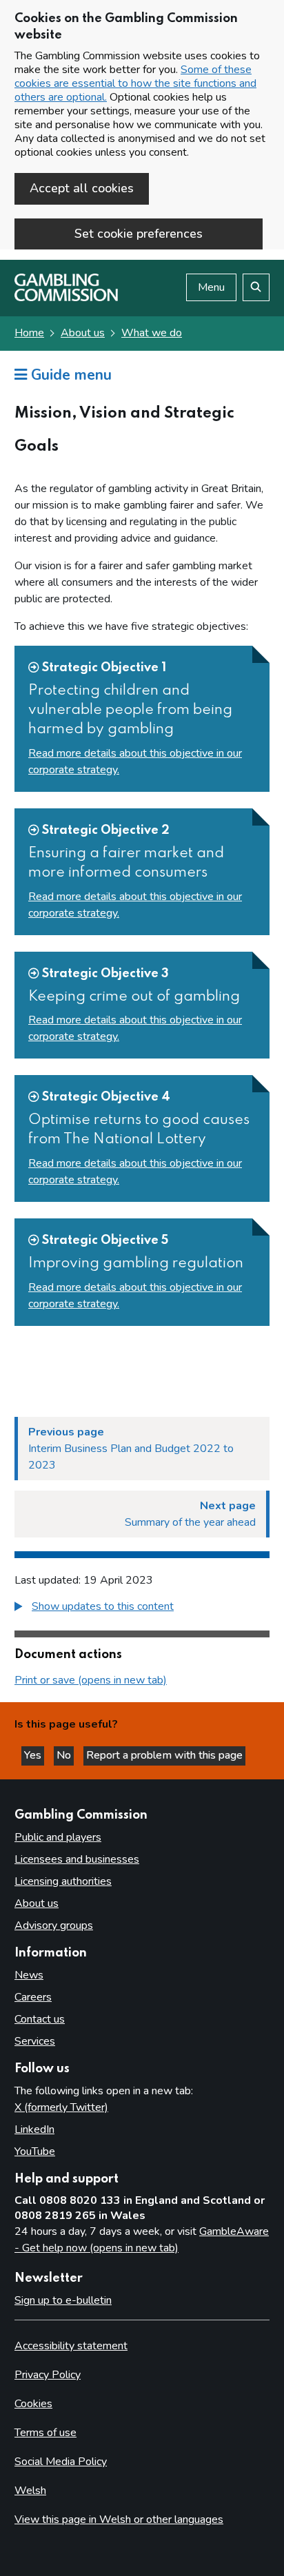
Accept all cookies (82, 188)
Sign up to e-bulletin (63, 2300)
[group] (142, 1608)
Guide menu (69, 375)
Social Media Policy (61, 2462)
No (65, 1755)
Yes (34, 1755)
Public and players (58, 1837)
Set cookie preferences (139, 234)
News (29, 1975)
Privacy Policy (48, 2375)
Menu (211, 287)
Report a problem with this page (164, 1755)
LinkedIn (34, 2129)
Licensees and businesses (77, 1859)
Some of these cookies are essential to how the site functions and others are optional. (135, 83)
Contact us (40, 2019)
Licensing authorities (63, 1881)
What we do (152, 333)
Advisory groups (54, 1925)
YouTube (35, 2151)
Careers (33, 1997)
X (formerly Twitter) (61, 2107)
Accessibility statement (71, 2346)
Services (35, 2041)
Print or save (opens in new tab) (91, 1680)
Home (29, 333)
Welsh (30, 2491)
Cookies (33, 2404)
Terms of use (45, 2433)
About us (83, 333)
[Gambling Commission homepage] (66, 298)
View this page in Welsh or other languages (119, 2519)
